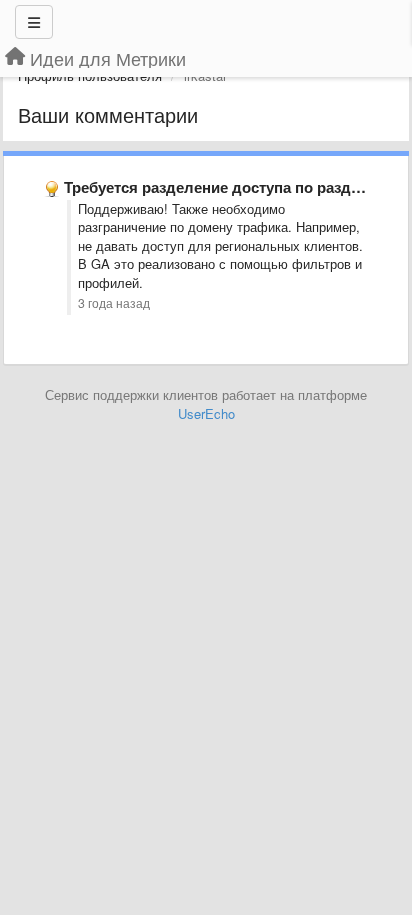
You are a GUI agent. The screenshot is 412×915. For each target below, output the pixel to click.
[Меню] (34, 22)
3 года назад (114, 303)
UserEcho (206, 413)
